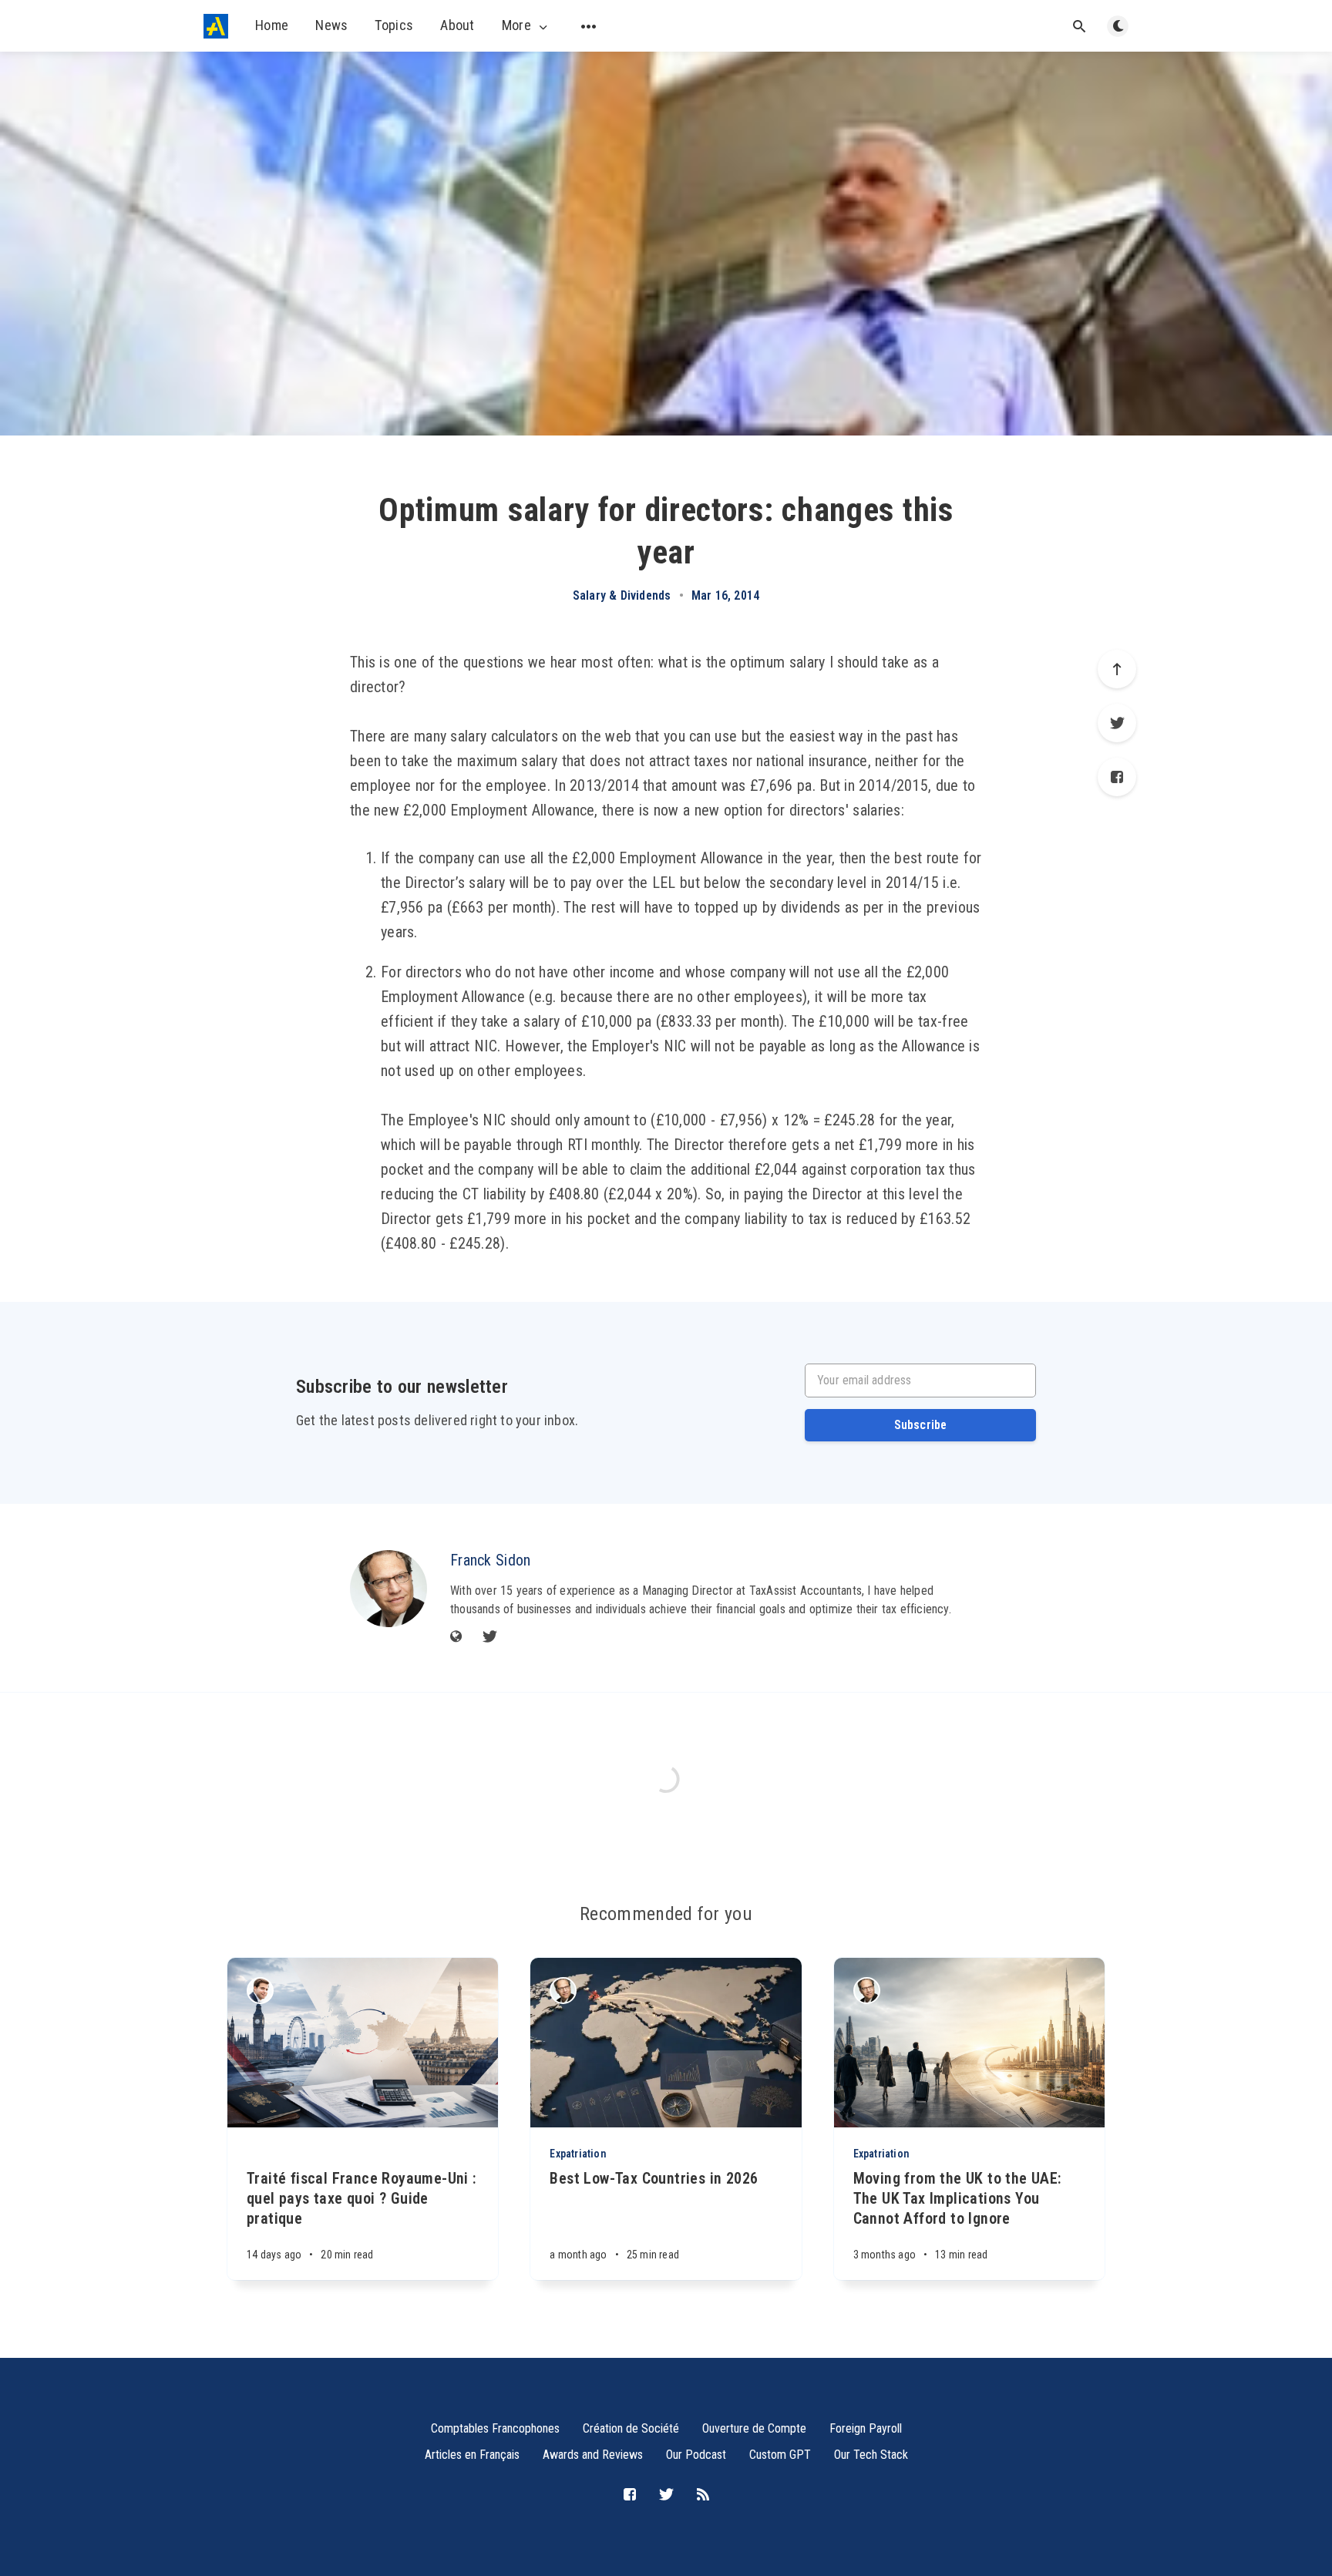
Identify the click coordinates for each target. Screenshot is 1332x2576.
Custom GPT (780, 2455)
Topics (394, 25)
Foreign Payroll (866, 2428)
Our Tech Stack (871, 2455)
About (457, 25)
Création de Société (631, 2428)
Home (272, 25)
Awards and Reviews (593, 2455)
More (516, 25)
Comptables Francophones (495, 2428)
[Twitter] (1117, 723)
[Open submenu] (589, 26)
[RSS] (703, 2495)
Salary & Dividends (622, 596)
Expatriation (577, 2154)
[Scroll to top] (1117, 669)
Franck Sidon (491, 1560)
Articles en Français (472, 2455)
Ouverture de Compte (754, 2428)
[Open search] (1079, 26)
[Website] (456, 1638)
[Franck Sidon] (388, 1589)
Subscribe (921, 1425)
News (331, 25)
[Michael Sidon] (260, 1991)
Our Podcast (696, 2455)
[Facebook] (1117, 777)
